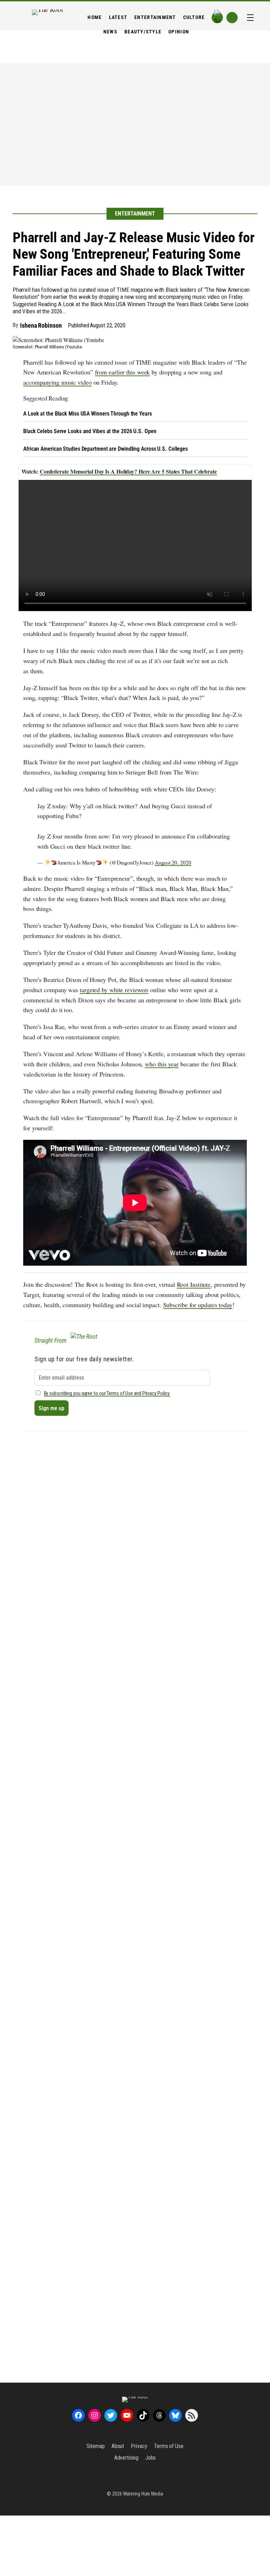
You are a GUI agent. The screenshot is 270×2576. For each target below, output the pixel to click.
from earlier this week (123, 372)
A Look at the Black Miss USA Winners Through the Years (88, 414)
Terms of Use (169, 2446)
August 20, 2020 (173, 862)
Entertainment (135, 214)
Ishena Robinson (41, 325)
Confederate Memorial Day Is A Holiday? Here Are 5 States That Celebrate (128, 471)
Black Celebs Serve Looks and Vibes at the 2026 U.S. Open (90, 431)
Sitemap (95, 2446)
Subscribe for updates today (198, 1305)
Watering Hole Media (143, 2494)
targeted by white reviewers (114, 990)
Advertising (126, 2458)
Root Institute (194, 1284)
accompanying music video (57, 382)
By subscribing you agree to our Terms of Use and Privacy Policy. (107, 1393)
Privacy (139, 2446)
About (118, 2446)
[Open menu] (250, 18)
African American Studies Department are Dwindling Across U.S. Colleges (105, 449)
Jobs (151, 2458)
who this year (162, 1064)
